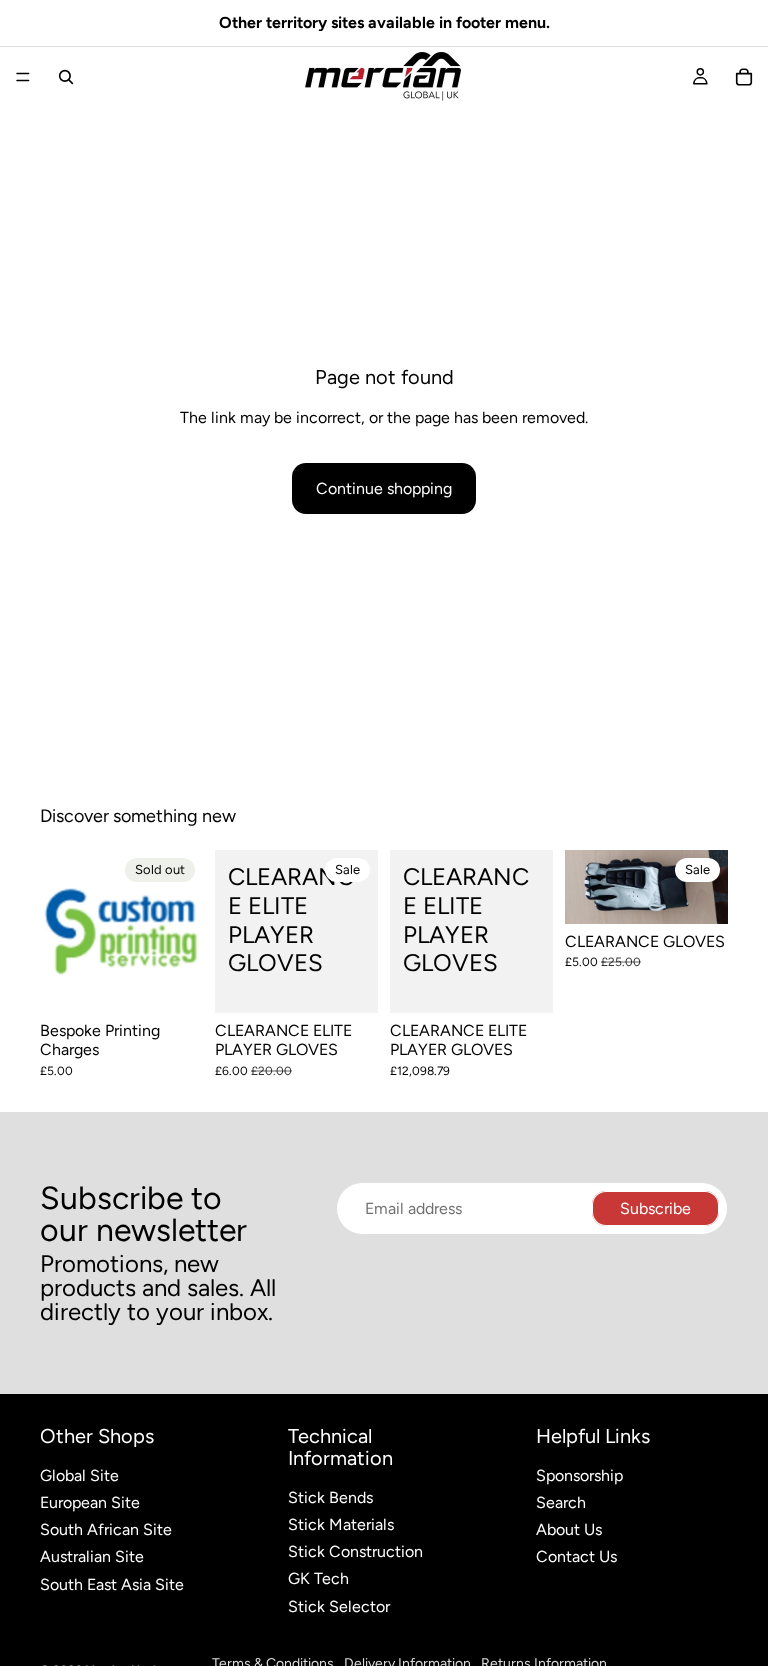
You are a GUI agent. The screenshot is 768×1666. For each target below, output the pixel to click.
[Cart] (744, 77)
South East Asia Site (112, 1584)
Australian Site (92, 1556)
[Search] (66, 77)
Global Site (79, 1475)
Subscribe (655, 1208)
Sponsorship (579, 1475)
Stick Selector (339, 1606)
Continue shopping (384, 488)
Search (561, 1502)
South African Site (106, 1529)
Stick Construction (355, 1551)
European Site (90, 1502)
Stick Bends (330, 1497)
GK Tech (318, 1578)
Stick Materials (341, 1524)
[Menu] (23, 77)
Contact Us (576, 1556)
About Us (569, 1529)
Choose (364, 982)
